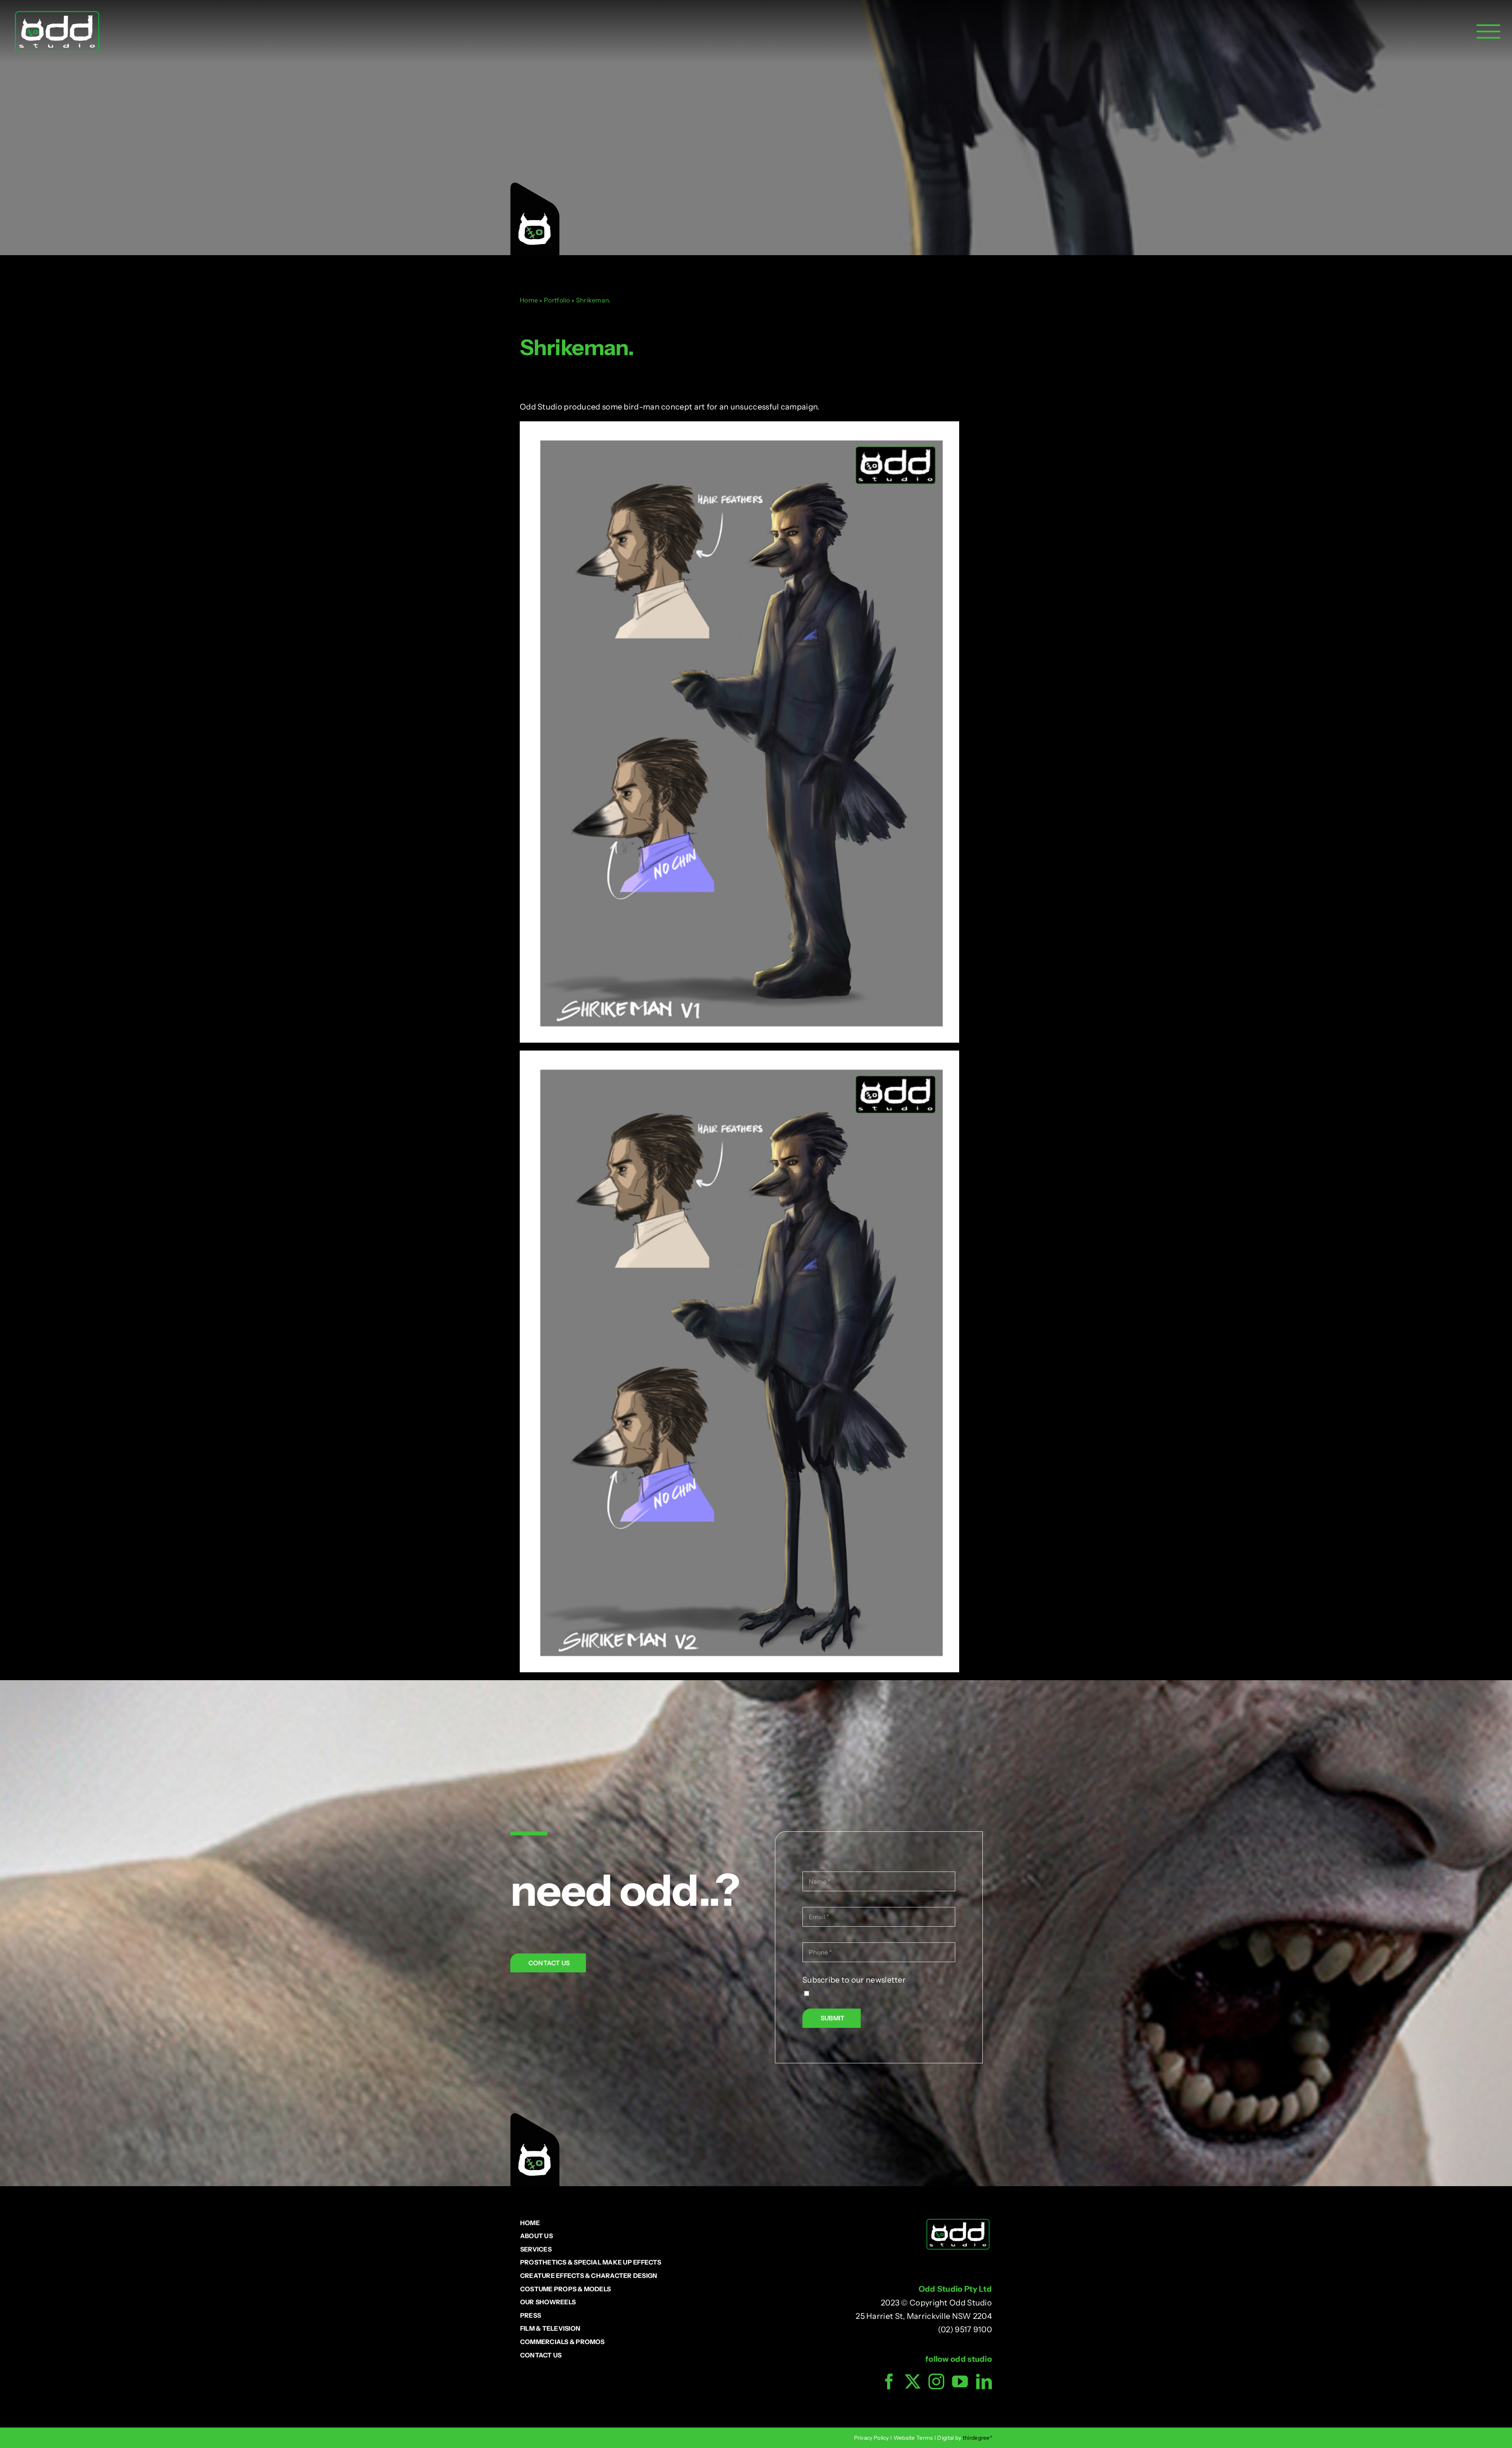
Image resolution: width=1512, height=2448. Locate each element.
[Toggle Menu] (1488, 32)
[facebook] (889, 2381)
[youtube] (960, 2381)
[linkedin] (984, 2381)
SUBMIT (833, 2018)
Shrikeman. (577, 347)
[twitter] (913, 2381)
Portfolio (557, 300)
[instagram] (936, 2381)
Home (529, 300)
